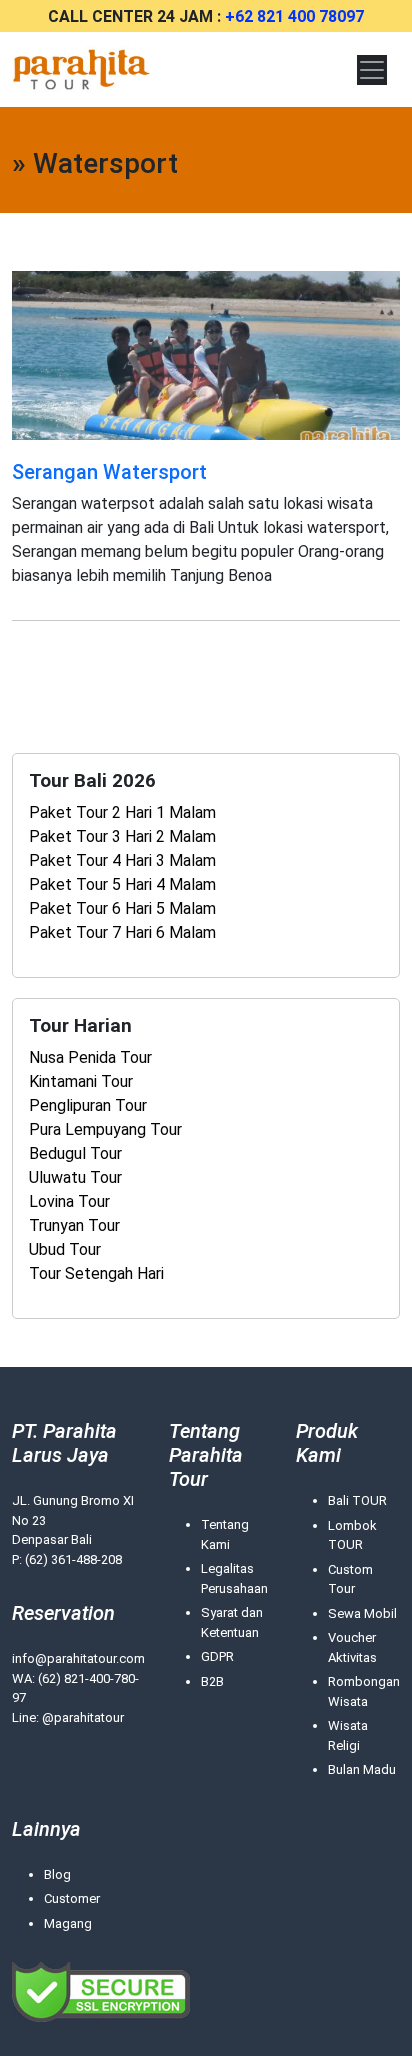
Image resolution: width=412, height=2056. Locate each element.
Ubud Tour (65, 1249)
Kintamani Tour (81, 1081)
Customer (72, 1898)
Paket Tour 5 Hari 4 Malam (122, 884)
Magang (68, 1923)
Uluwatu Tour (75, 1177)
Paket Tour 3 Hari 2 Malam (122, 836)
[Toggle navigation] (372, 70)
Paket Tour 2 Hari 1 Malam (122, 812)
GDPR (217, 1656)
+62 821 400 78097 (294, 16)
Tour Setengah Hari (96, 1273)
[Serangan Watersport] (206, 354)
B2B (212, 1681)
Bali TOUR (357, 1500)
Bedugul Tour (75, 1153)
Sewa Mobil (362, 1613)
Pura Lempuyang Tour (105, 1129)
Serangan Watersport (109, 472)
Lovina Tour (69, 1201)
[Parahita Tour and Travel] (81, 69)
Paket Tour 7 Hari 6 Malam (122, 932)
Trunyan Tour (74, 1225)
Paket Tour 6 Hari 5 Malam (122, 908)
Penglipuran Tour (88, 1105)
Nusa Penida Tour (90, 1057)
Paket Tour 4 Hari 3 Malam (122, 860)
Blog (57, 1874)
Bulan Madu (362, 1769)
